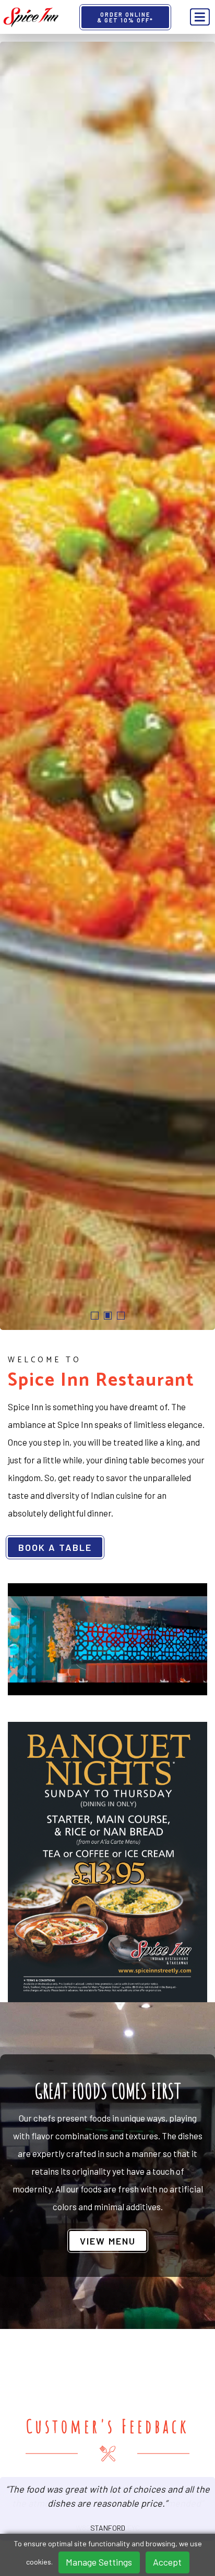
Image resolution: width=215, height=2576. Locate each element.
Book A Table (55, 1547)
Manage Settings (99, 2562)
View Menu (108, 2241)
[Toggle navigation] (200, 17)
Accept (167, 2562)
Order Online (125, 17)
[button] (95, 1316)
